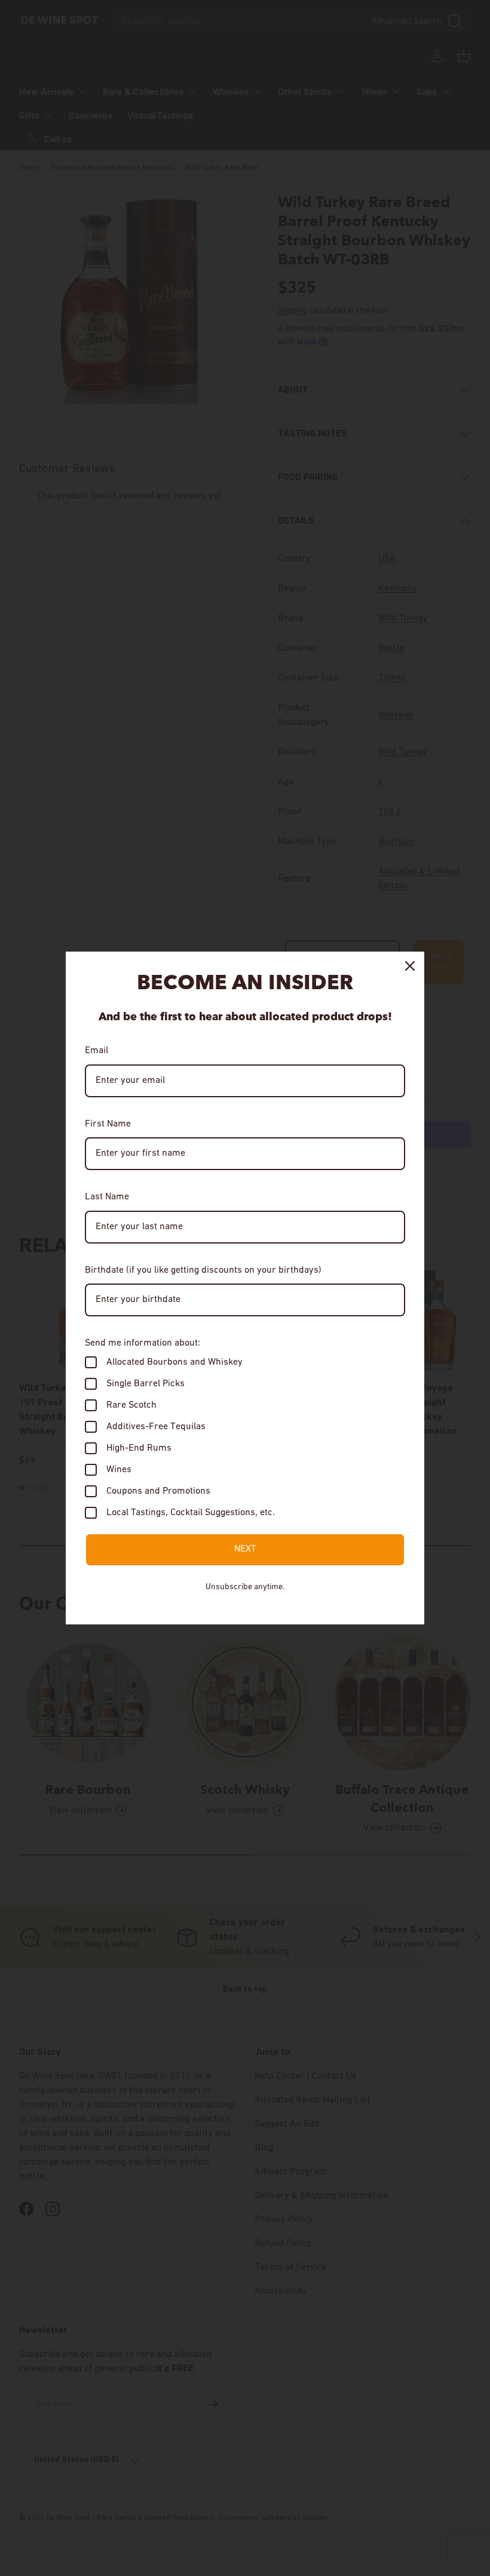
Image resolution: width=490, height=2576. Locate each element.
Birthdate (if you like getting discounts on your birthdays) (203, 1270)
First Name (108, 1124)
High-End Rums (139, 1448)
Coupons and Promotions (158, 1491)
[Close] (410, 966)
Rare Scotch (131, 1405)
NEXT (245, 1549)
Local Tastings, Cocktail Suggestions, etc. (191, 1513)
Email (97, 1051)
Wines (119, 1470)
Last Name (107, 1197)
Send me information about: (143, 1343)
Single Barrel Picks (146, 1384)
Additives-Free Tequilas (156, 1427)
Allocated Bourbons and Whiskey (174, 1362)
